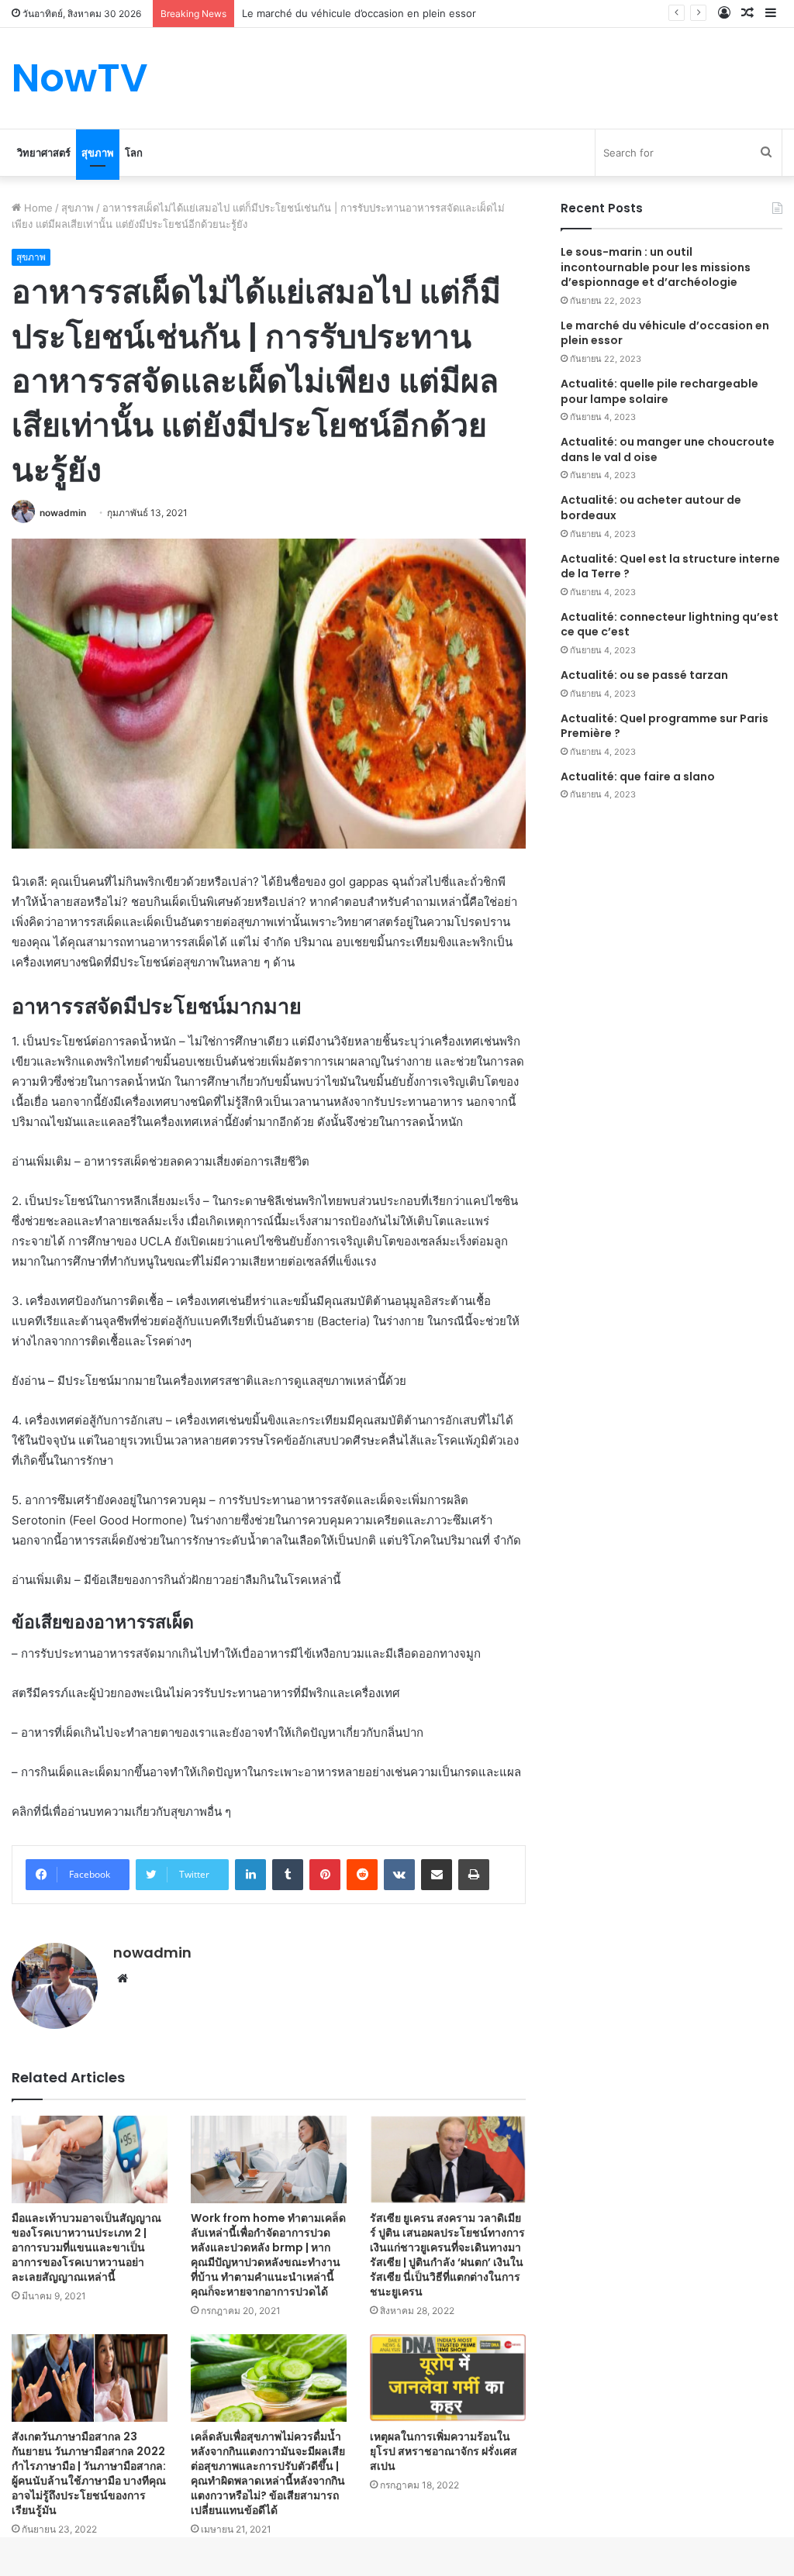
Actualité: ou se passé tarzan (644, 675)
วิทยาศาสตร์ (44, 153)
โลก (134, 153)
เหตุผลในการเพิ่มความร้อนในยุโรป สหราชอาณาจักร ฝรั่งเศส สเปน (444, 2451)
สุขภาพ (98, 153)
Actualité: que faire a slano (638, 777)
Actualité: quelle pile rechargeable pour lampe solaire (659, 391)
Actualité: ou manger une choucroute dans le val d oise (668, 449)
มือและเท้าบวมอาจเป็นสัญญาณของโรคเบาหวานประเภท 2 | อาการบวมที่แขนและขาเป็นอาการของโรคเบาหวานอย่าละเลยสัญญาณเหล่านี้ (86, 2247)
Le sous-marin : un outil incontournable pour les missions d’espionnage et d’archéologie (656, 267)
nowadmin (63, 513)
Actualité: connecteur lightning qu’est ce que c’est (670, 625)
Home (37, 208)
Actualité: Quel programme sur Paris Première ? (665, 726)
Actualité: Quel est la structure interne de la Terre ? (670, 567)
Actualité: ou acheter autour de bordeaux (651, 508)
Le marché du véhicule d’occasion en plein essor (665, 333)
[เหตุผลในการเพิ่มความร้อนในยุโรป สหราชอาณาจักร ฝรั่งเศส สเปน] (448, 2378)
